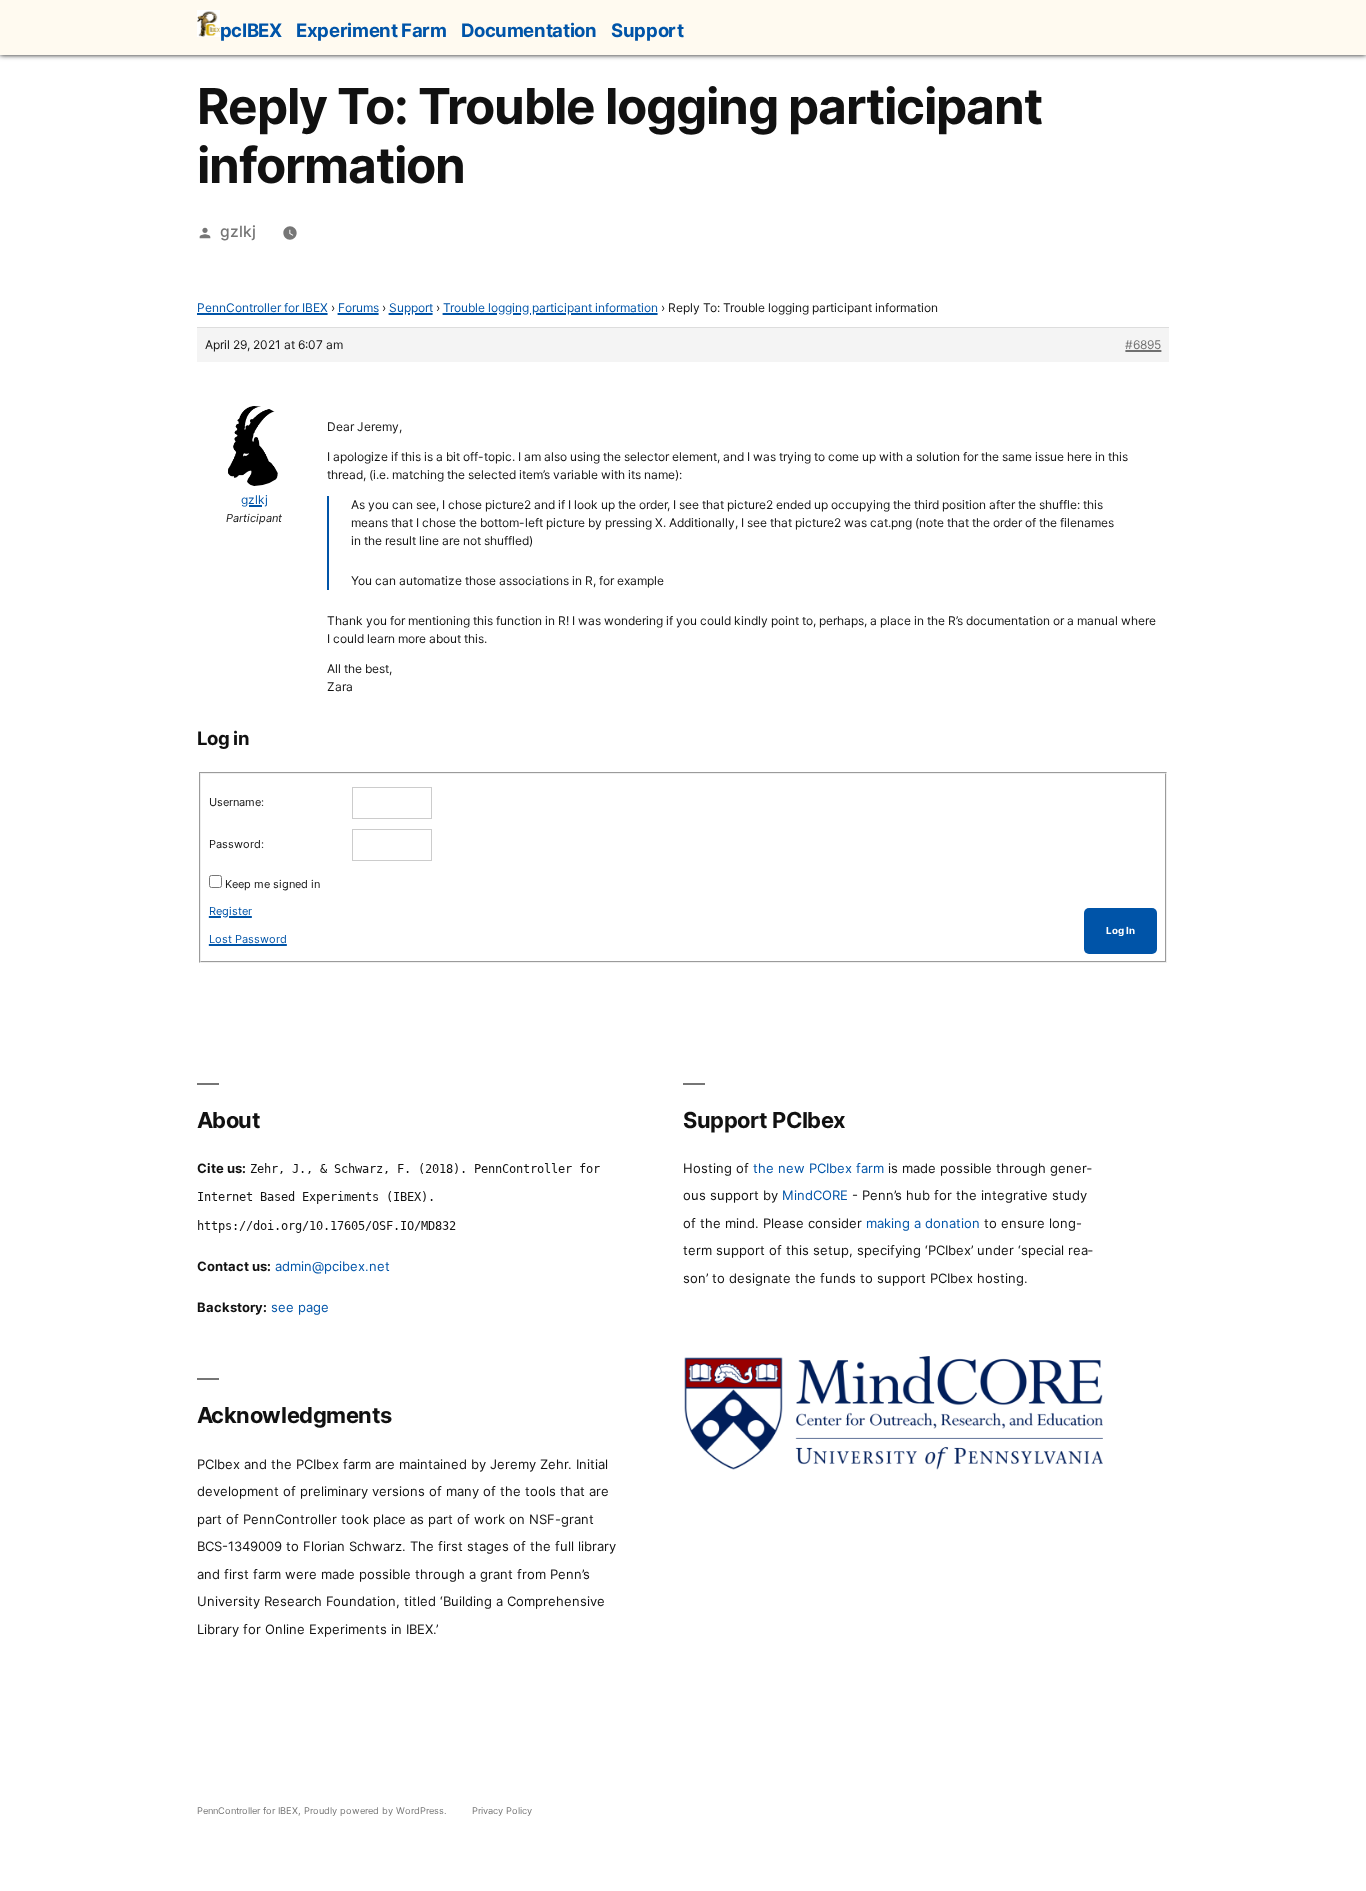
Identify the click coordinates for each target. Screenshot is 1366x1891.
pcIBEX (251, 30)
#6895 (1143, 344)
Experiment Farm (371, 30)
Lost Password (248, 939)
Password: (236, 844)
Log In (1120, 930)
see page (300, 1307)
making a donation (923, 1223)
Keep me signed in (272, 884)
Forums (358, 307)
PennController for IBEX (262, 307)
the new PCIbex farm (818, 1168)
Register (230, 911)
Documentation (528, 30)
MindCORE (815, 1195)
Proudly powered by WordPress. (377, 1810)
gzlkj (238, 231)
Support (647, 30)
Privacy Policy (502, 1810)
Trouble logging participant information (550, 307)
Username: (236, 802)
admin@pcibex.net (332, 1266)
